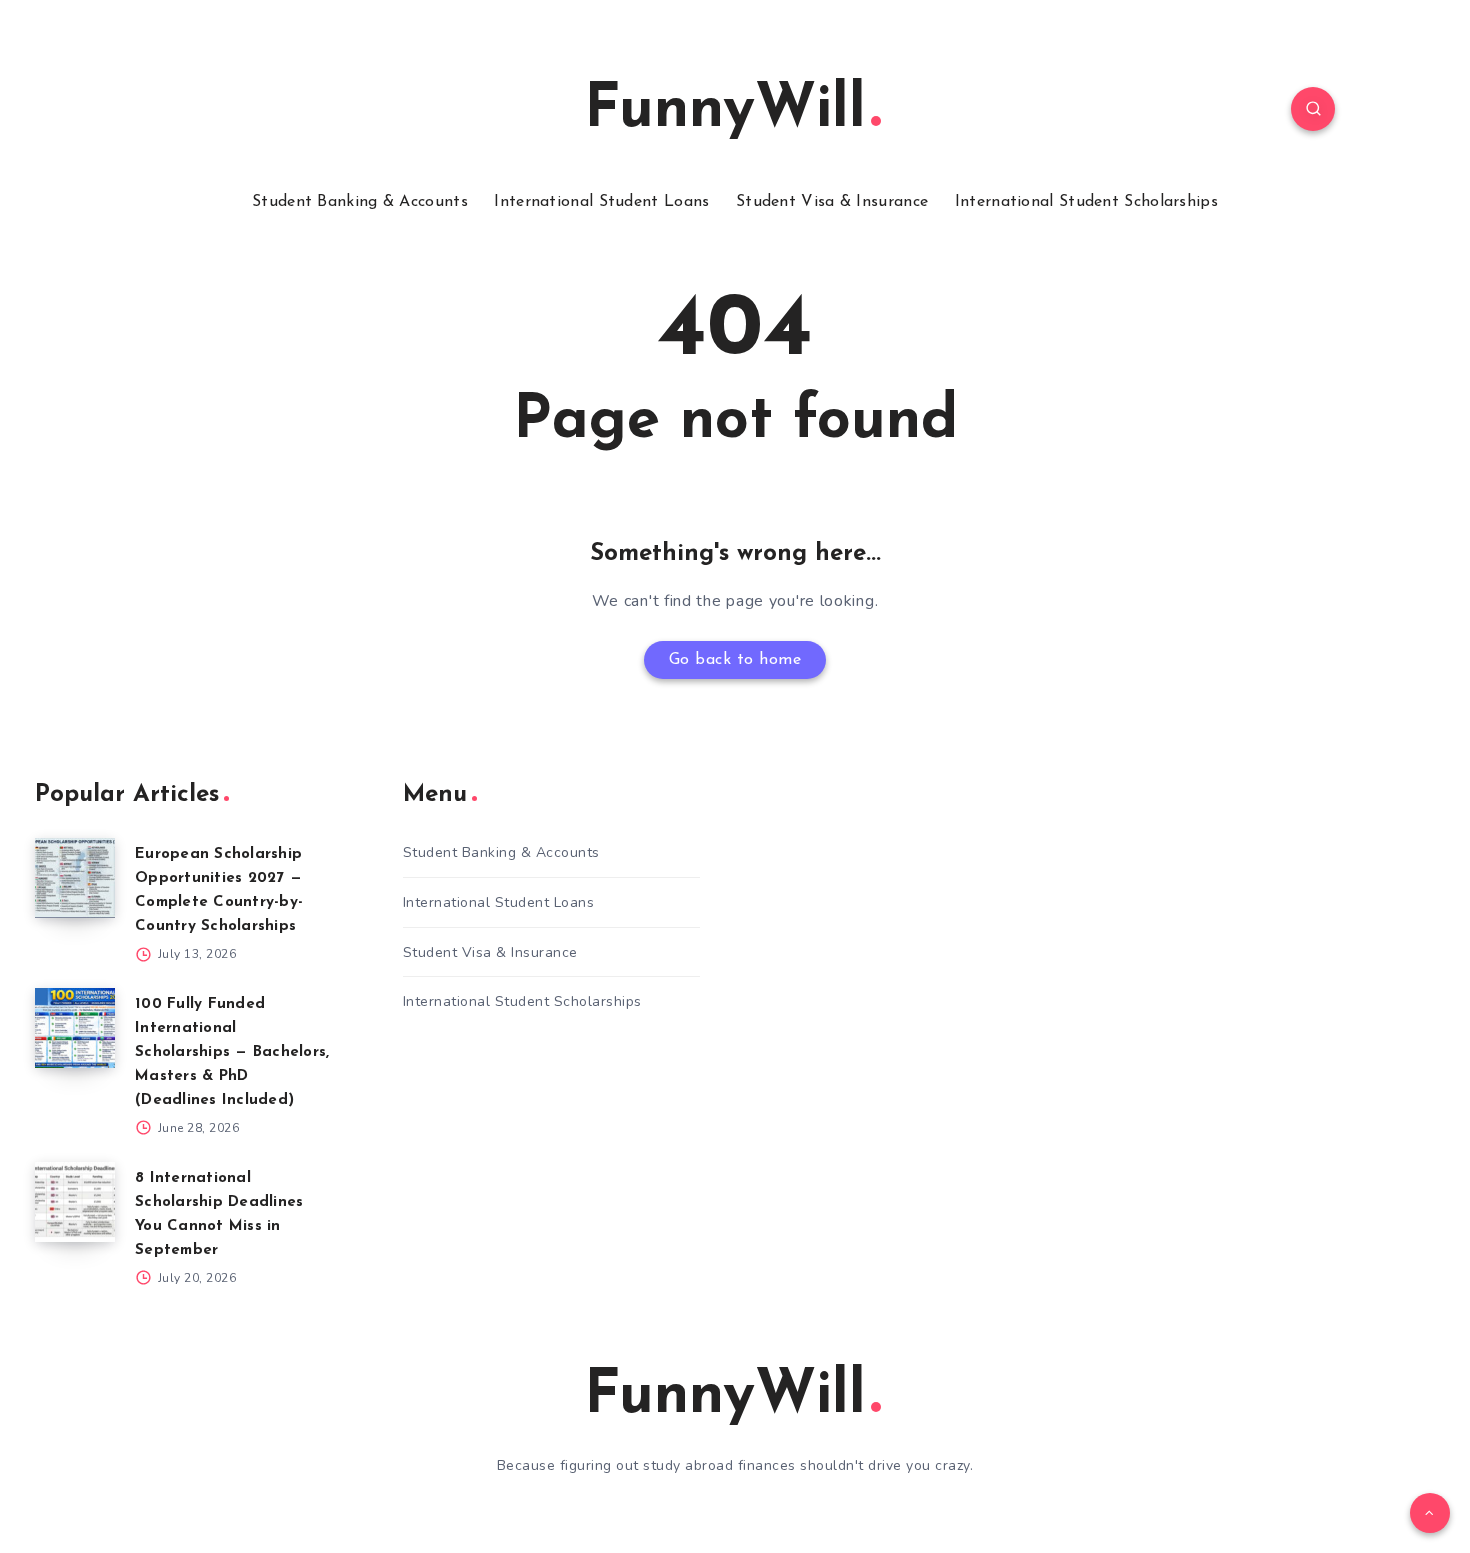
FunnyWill (725, 111)
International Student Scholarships (1086, 202)
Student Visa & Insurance (832, 202)
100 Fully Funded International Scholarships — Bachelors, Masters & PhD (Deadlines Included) (232, 1052)
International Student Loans (601, 202)
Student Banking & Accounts (360, 202)
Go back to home (735, 660)
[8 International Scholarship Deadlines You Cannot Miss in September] (75, 1202)
